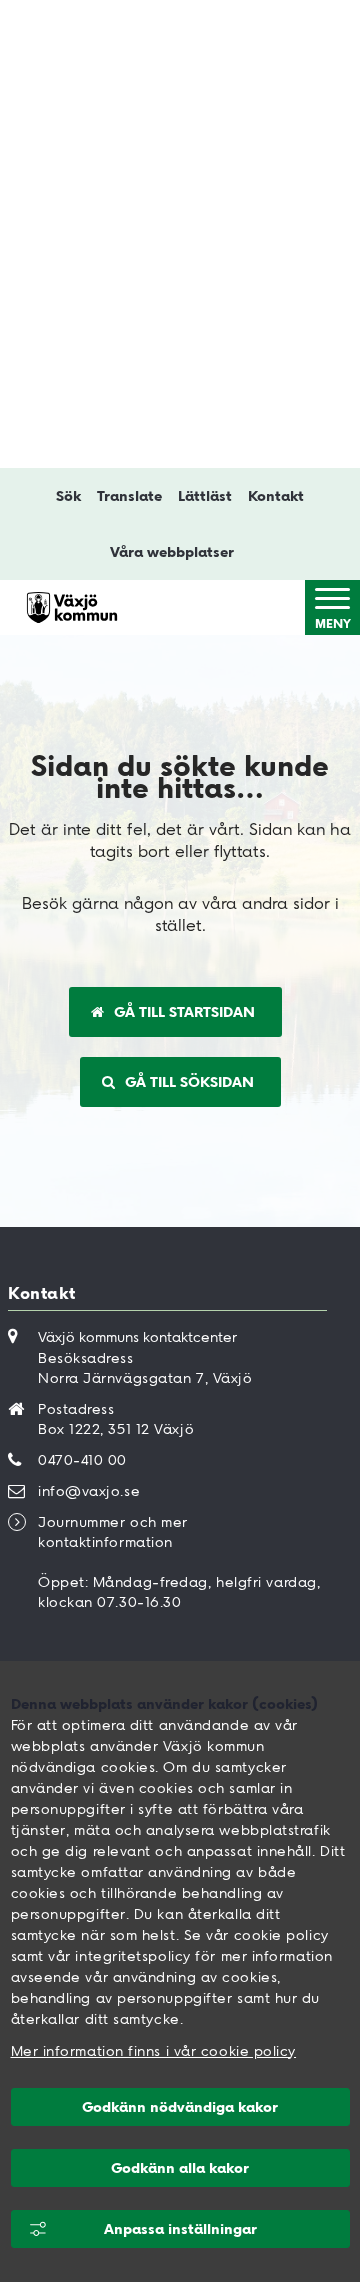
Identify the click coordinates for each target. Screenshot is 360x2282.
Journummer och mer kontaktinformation (113, 1532)
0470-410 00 (82, 1460)
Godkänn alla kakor (180, 2168)
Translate (129, 496)
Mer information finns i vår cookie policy (154, 2051)
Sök (68, 496)
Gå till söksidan (189, 1082)
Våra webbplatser (172, 552)
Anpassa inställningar (180, 2229)
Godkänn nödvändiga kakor (180, 2107)
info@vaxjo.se (89, 1491)
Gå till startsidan (184, 1012)
